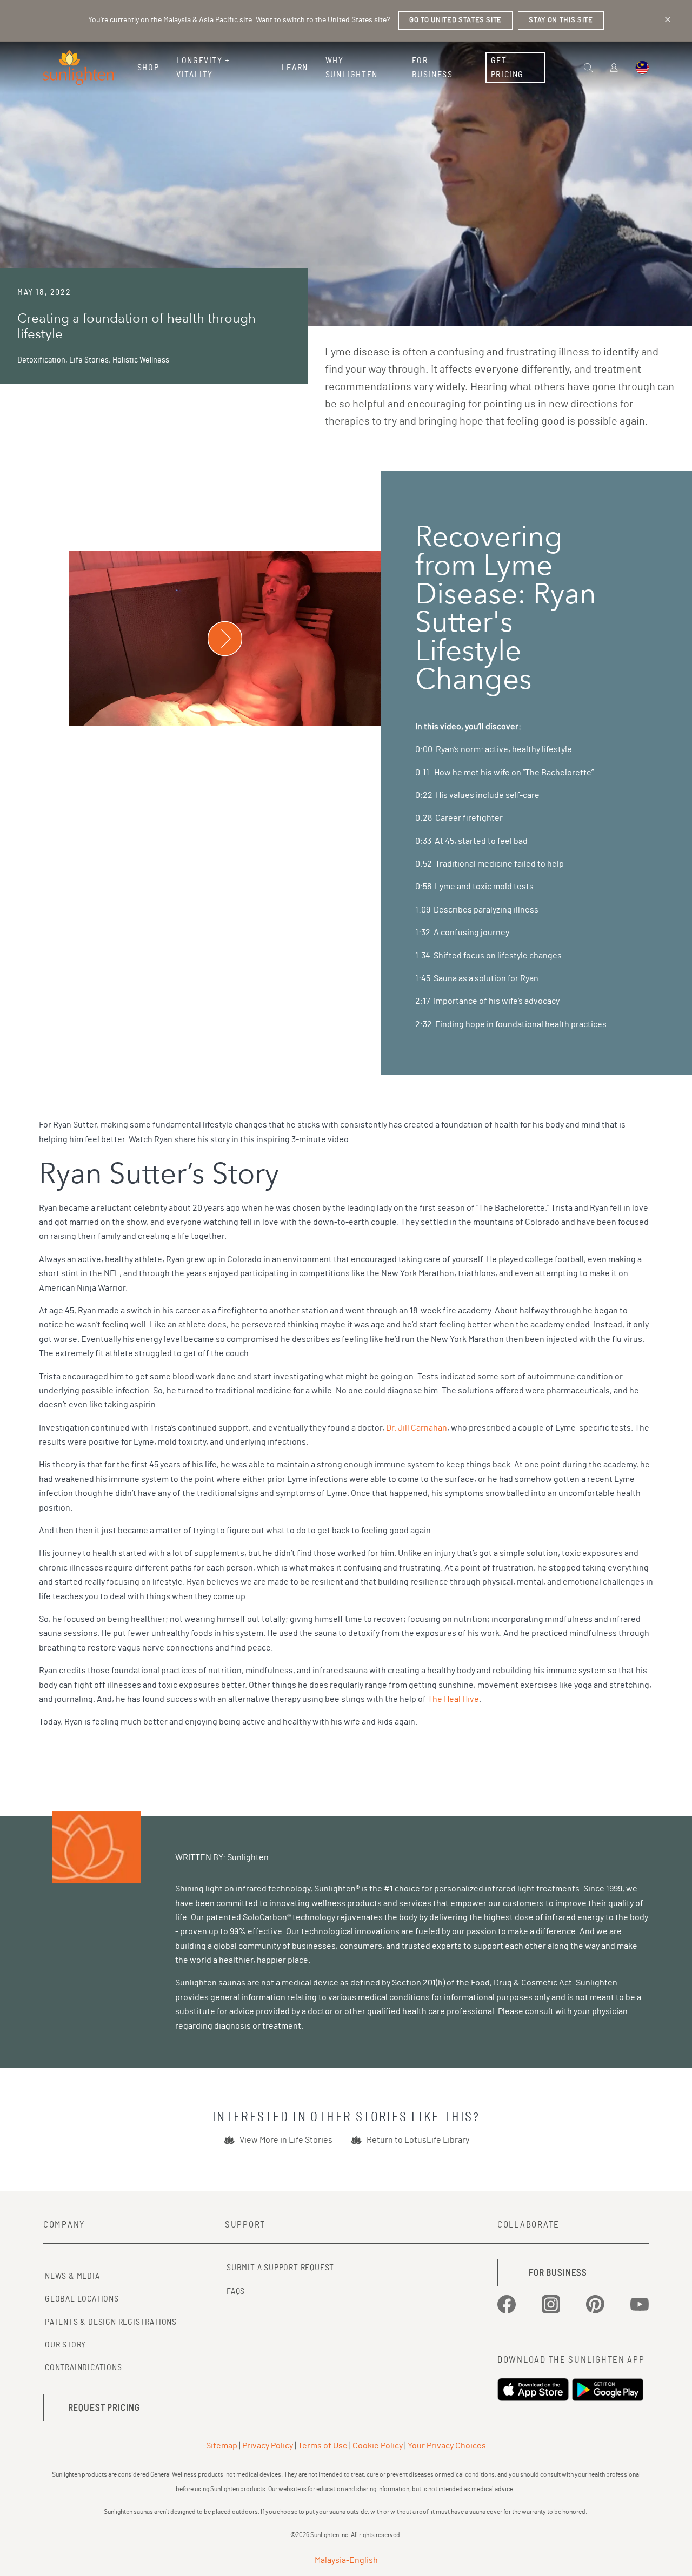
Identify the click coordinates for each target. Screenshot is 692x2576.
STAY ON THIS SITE (561, 20)
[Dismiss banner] (668, 19)
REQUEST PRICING (104, 2408)
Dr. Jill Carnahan (417, 1428)
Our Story (65, 2345)
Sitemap (222, 2446)
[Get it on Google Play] (609, 2390)
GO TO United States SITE (455, 20)
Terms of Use (323, 2446)
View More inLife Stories (286, 2140)
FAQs (236, 2291)
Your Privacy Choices (447, 2446)
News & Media (72, 2276)
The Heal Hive (453, 1699)
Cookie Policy (378, 2446)
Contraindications (84, 2367)
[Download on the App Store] (535, 2390)
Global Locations (82, 2299)
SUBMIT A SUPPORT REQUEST (280, 2268)
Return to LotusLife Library (418, 2140)
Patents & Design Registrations (111, 2322)
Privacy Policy (268, 2446)
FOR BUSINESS (558, 2273)
